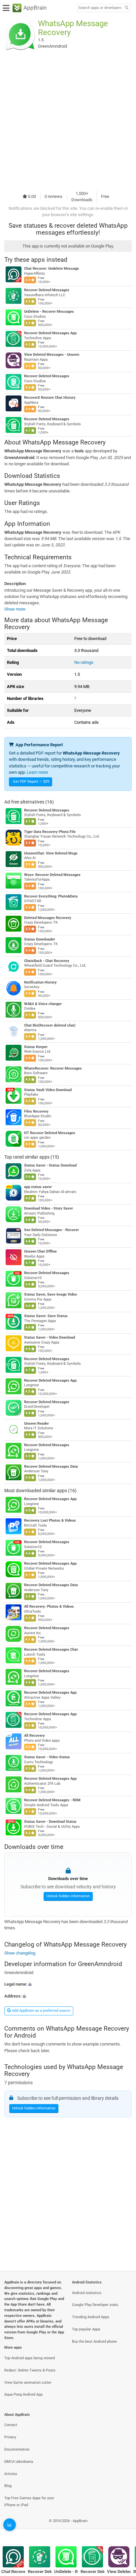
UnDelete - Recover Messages (49, 312)
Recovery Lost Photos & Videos (50, 1520)
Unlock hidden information (68, 1896)
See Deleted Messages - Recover (51, 1230)
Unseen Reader (36, 1424)
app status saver (38, 1187)
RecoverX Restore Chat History (50, 398)
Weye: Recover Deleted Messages (52, 875)
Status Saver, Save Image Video (51, 1294)
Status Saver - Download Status (50, 1822)
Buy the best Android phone (94, 2342)
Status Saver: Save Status (46, 1316)
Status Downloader (40, 939)
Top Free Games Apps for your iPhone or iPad (29, 2502)
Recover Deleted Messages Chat (51, 1650)
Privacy (10, 2437)
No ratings (84, 662)
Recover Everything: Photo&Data (51, 896)
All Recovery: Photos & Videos (49, 1607)
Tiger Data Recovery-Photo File (50, 832)
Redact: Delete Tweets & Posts (30, 2370)
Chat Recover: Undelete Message (51, 269)
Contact (11, 2425)
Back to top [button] (123, 2528)
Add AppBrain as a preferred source (41, 2011)
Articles (11, 2474)
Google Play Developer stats (95, 2305)
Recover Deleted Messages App (50, 333)
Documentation (17, 2449)
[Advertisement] (68, 120)
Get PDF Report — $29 (31, 782)
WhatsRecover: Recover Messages (53, 1068)
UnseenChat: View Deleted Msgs (51, 853)
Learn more (37, 772)
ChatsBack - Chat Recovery (47, 961)
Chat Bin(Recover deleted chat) (50, 1025)
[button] (68, 1984)
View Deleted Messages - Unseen (52, 355)
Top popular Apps (86, 2329)
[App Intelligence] (10, 2525)
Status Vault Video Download (48, 1090)
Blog (8, 2486)
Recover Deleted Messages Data (51, 1467)
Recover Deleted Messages (47, 290)
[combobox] (100, 8)
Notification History (40, 982)
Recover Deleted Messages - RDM (52, 1800)
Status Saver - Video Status (47, 1757)
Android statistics (87, 2293)
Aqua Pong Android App (23, 2394)
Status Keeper (36, 1047)
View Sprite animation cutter (28, 2383)
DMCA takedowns (19, 2462)
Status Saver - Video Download (50, 1337)
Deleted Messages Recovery (48, 918)
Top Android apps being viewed (30, 2358)
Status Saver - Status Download (50, 1165)
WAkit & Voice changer (43, 1004)
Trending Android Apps (91, 2317)
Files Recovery (36, 1111)
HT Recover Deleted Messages (50, 1133)
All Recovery (34, 1736)
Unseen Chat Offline (40, 1251)
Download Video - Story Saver (49, 1208)
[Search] (126, 8)
